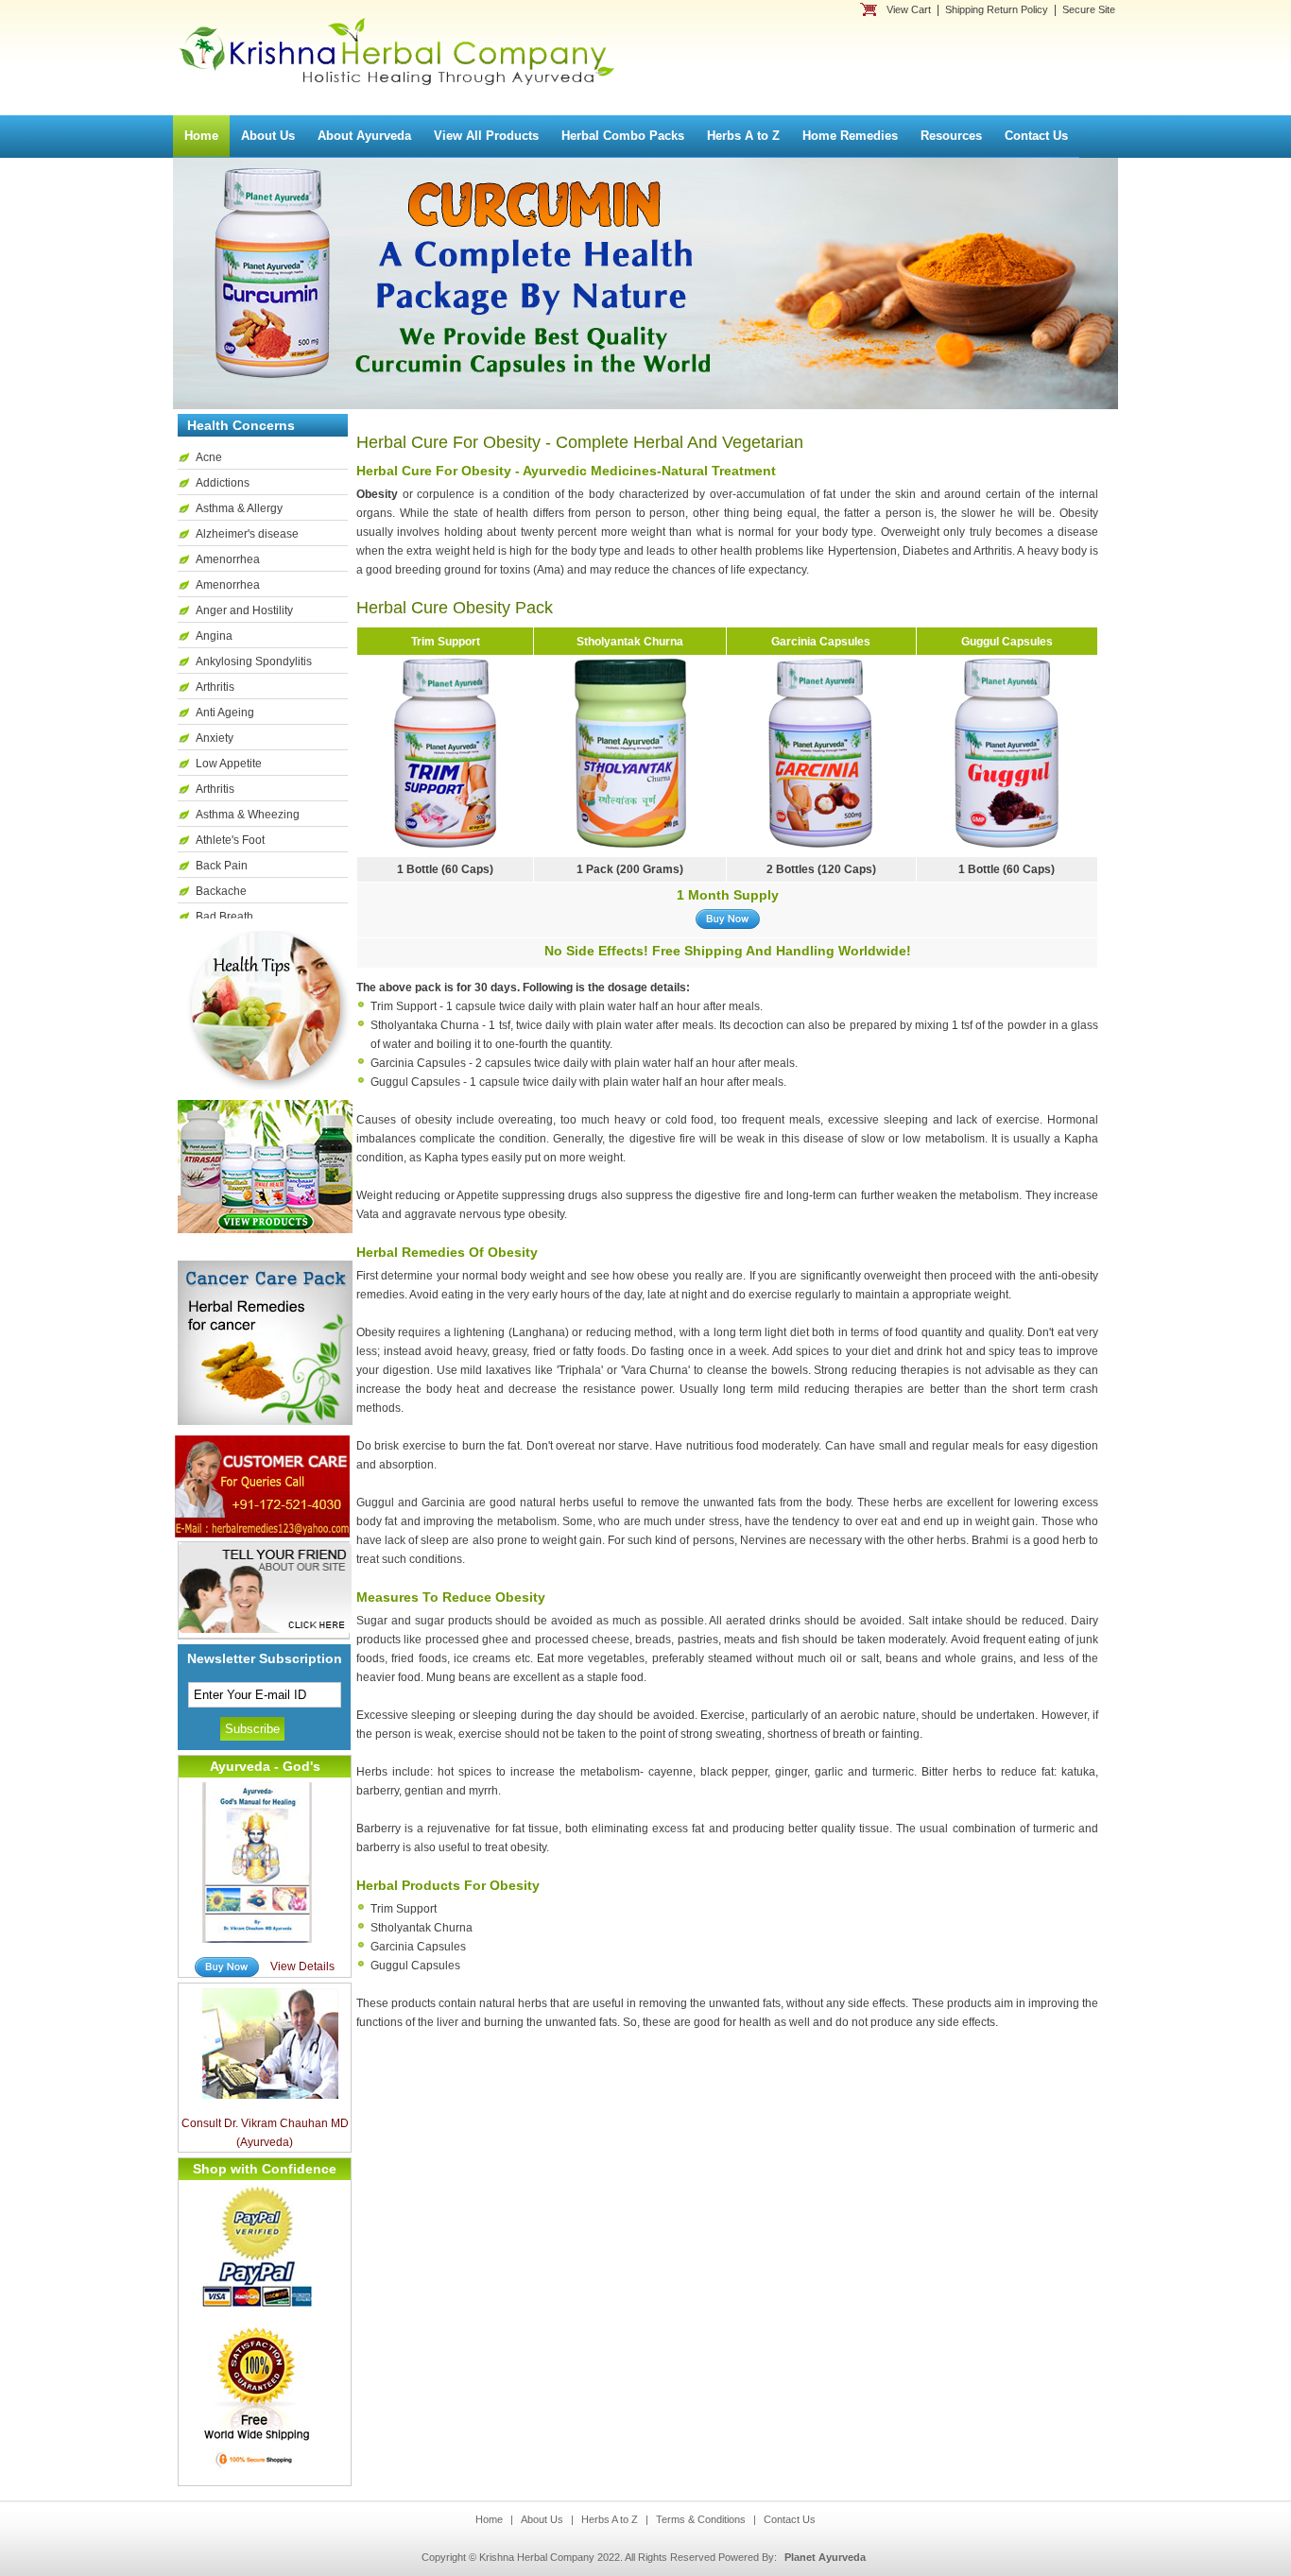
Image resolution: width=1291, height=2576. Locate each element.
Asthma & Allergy (239, 508)
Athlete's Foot (230, 840)
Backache (221, 891)
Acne (209, 457)
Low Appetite (229, 764)
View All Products (486, 136)
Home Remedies (850, 136)
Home (201, 136)
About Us (268, 136)
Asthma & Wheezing (248, 815)
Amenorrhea (228, 559)
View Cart (909, 9)
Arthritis (215, 687)
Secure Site (1089, 9)
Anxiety (215, 738)
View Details (302, 1966)
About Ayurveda (364, 136)
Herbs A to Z (743, 136)
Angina (214, 636)
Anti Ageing (225, 713)
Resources (951, 136)
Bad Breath (224, 917)
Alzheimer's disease (247, 534)
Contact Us (1036, 136)
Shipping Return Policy (997, 9)
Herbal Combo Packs (623, 136)
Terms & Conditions (701, 2519)
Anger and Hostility (244, 610)
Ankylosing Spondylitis (254, 661)
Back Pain (222, 866)
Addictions (223, 483)
